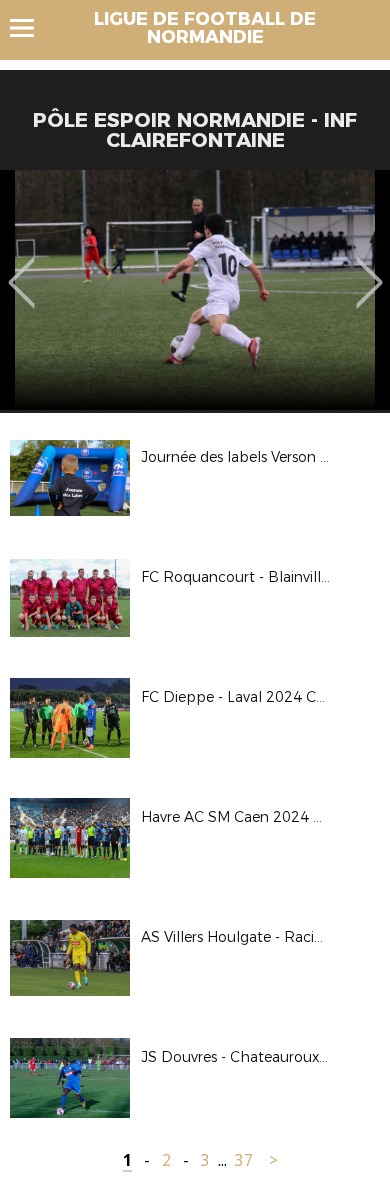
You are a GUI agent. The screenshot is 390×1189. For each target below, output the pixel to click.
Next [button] (369, 268)
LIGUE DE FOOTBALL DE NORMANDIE (205, 28)
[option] (195, 290)
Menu (31, 28)
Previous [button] (21, 268)
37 (244, 1160)
